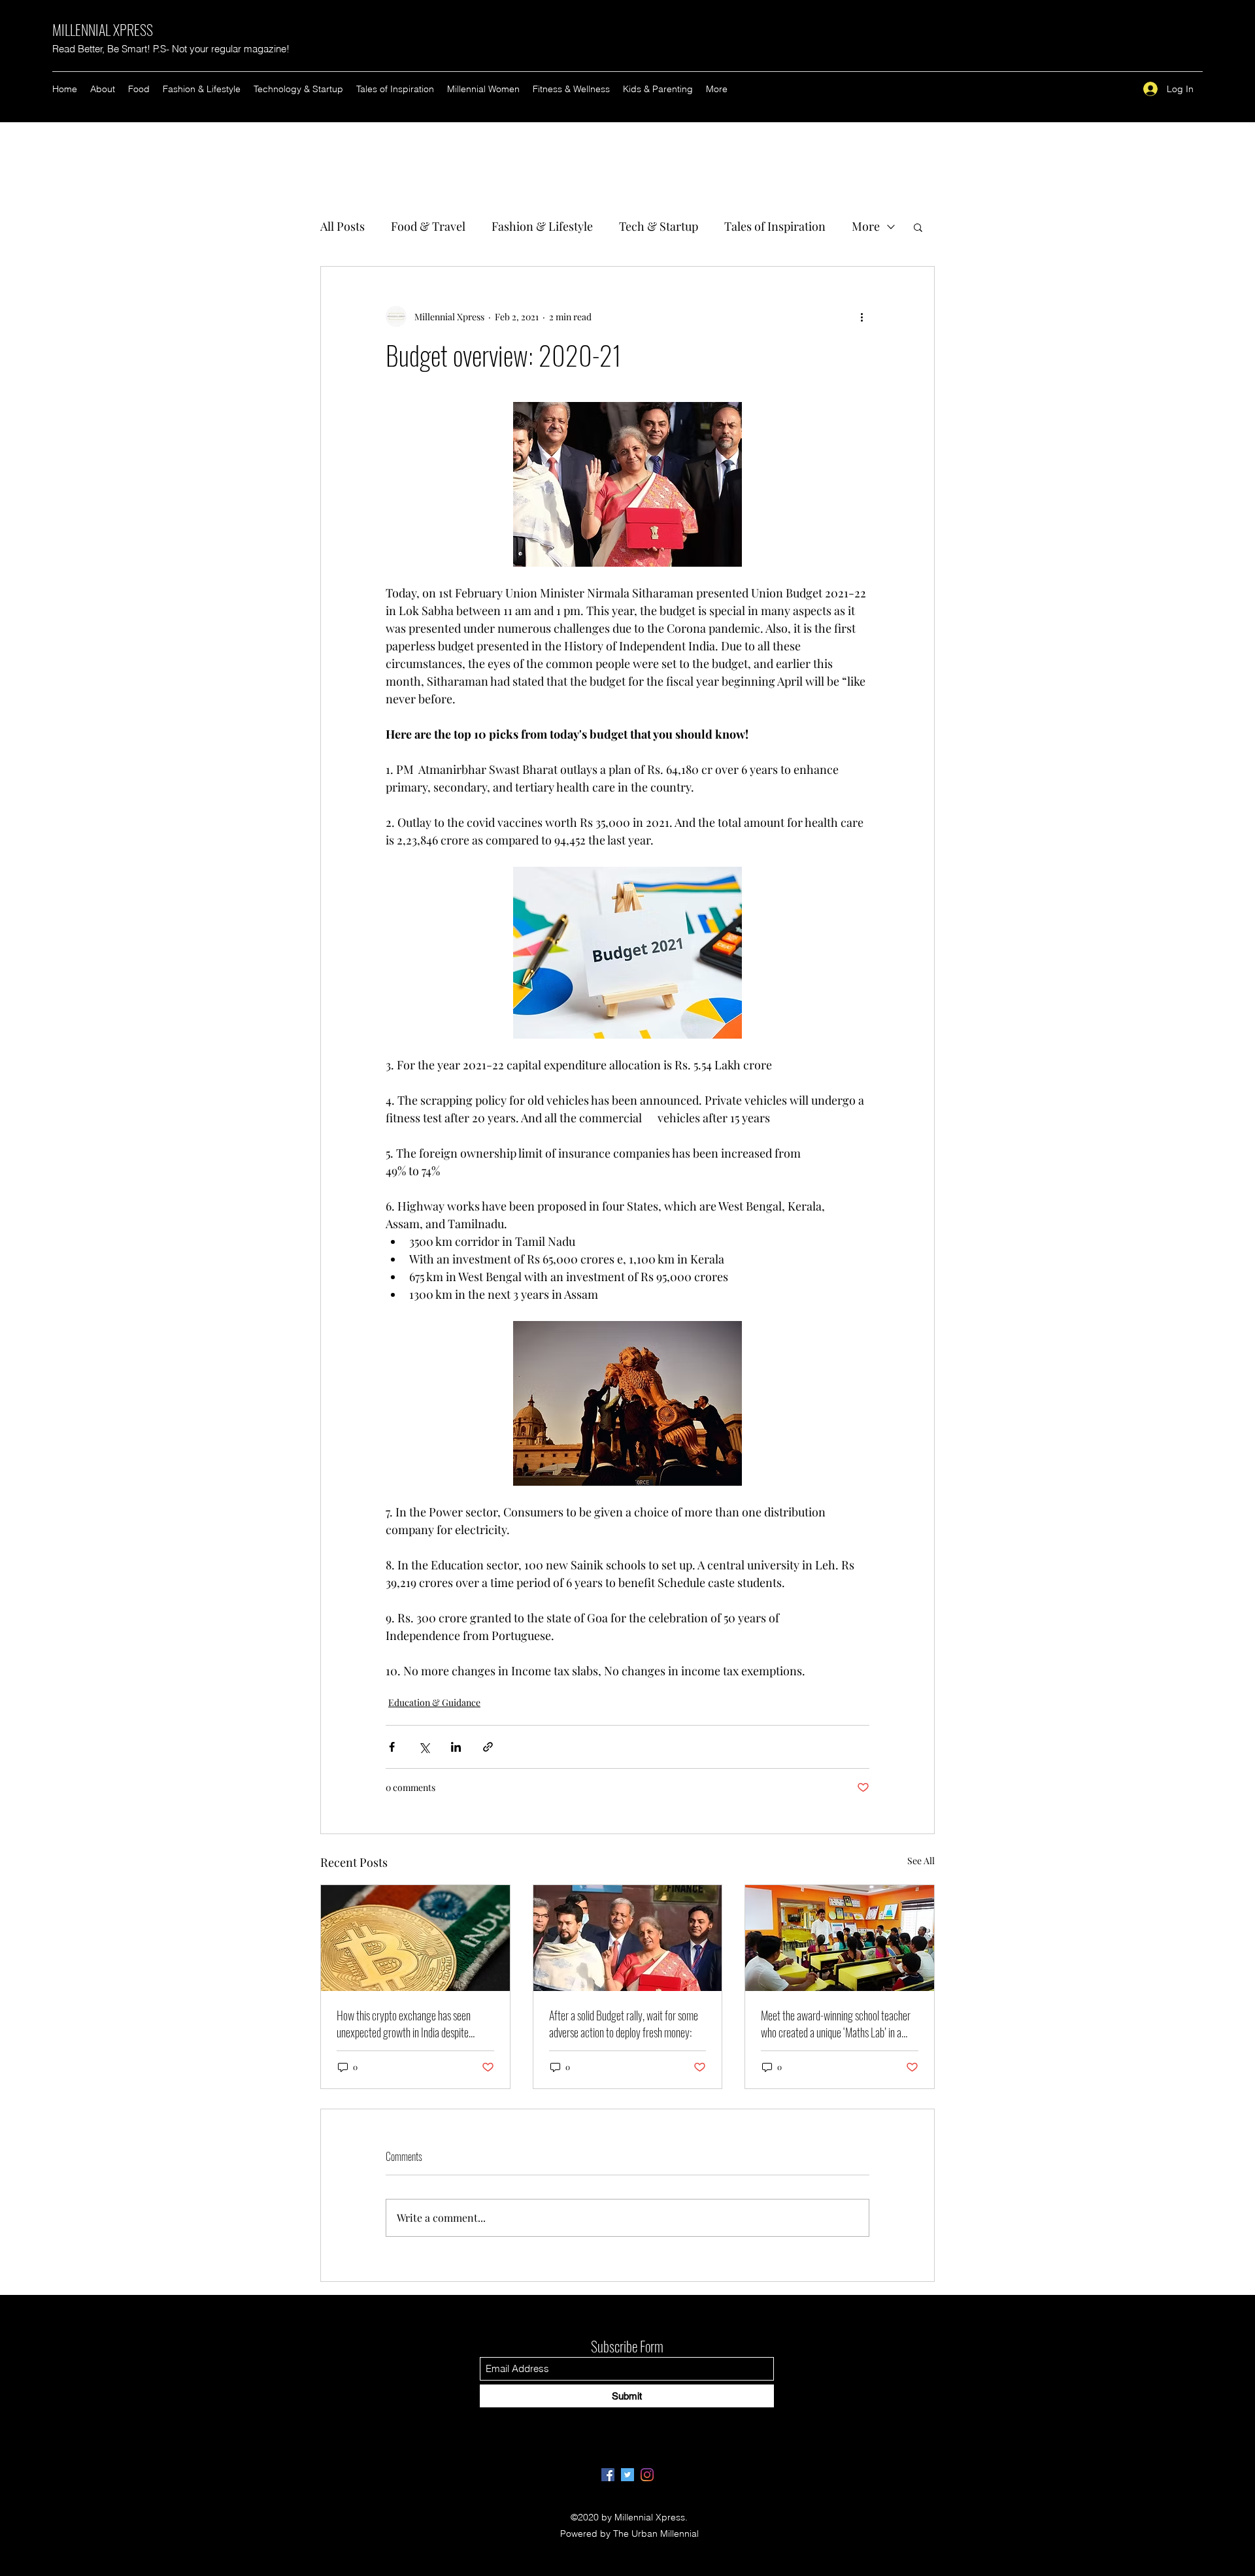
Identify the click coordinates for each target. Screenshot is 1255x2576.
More (866, 226)
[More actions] (862, 316)
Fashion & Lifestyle (542, 226)
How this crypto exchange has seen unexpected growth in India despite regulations (404, 2024)
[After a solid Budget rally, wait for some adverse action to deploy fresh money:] (628, 1938)
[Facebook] (608, 2475)
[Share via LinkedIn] (456, 1747)
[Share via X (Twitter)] (424, 1747)
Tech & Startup (659, 226)
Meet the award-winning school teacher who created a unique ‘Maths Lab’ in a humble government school (836, 2024)
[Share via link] (488, 1747)
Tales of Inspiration (775, 226)
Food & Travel (428, 226)
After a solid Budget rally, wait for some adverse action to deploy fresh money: (624, 2024)
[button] (918, 227)
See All (921, 1861)
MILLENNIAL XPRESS (103, 29)
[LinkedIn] (647, 2475)
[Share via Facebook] (392, 1747)
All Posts (343, 226)
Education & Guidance (434, 1702)
